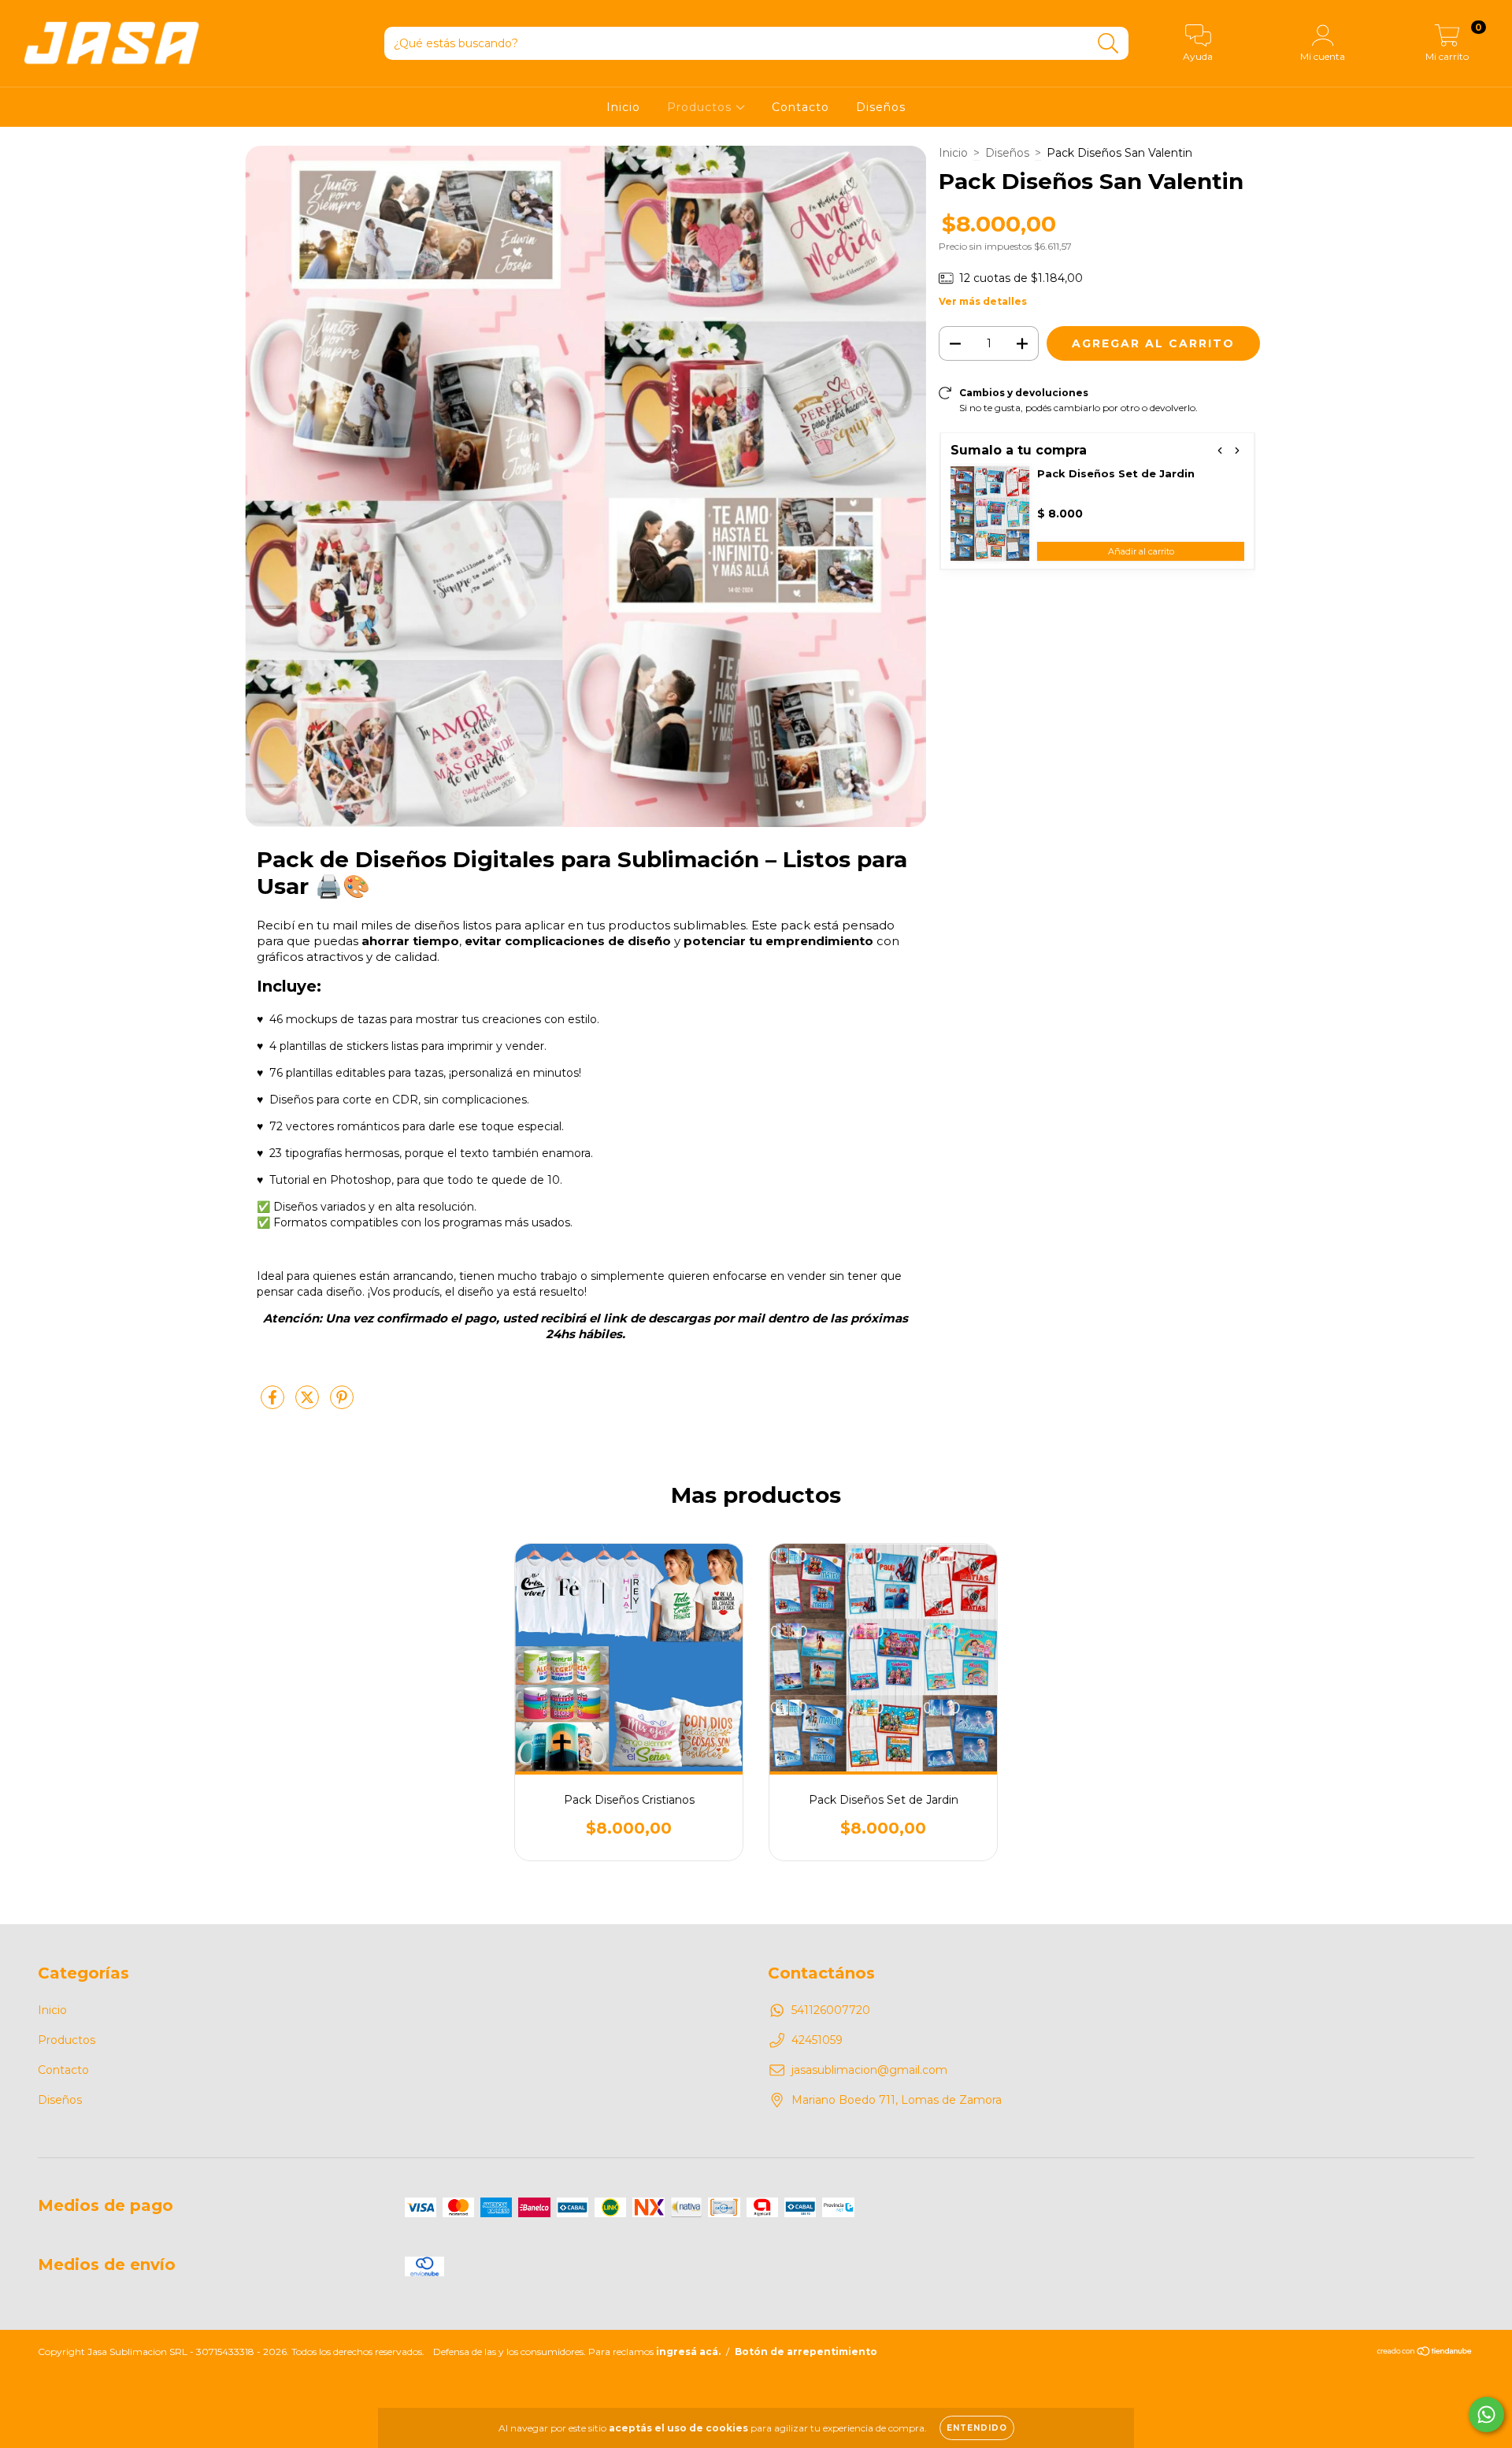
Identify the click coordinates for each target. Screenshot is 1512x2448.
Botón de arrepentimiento (806, 2352)
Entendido (977, 2428)
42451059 (817, 2040)
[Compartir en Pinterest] (342, 1404)
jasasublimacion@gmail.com (869, 2070)
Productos (701, 107)
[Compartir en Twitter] (309, 1404)
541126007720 (831, 2010)
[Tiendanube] (1425, 2352)
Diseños (881, 107)
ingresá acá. (688, 2352)
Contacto (800, 107)
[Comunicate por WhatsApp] (1486, 2415)
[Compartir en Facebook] (274, 1404)
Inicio (623, 107)
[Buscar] (1108, 44)
